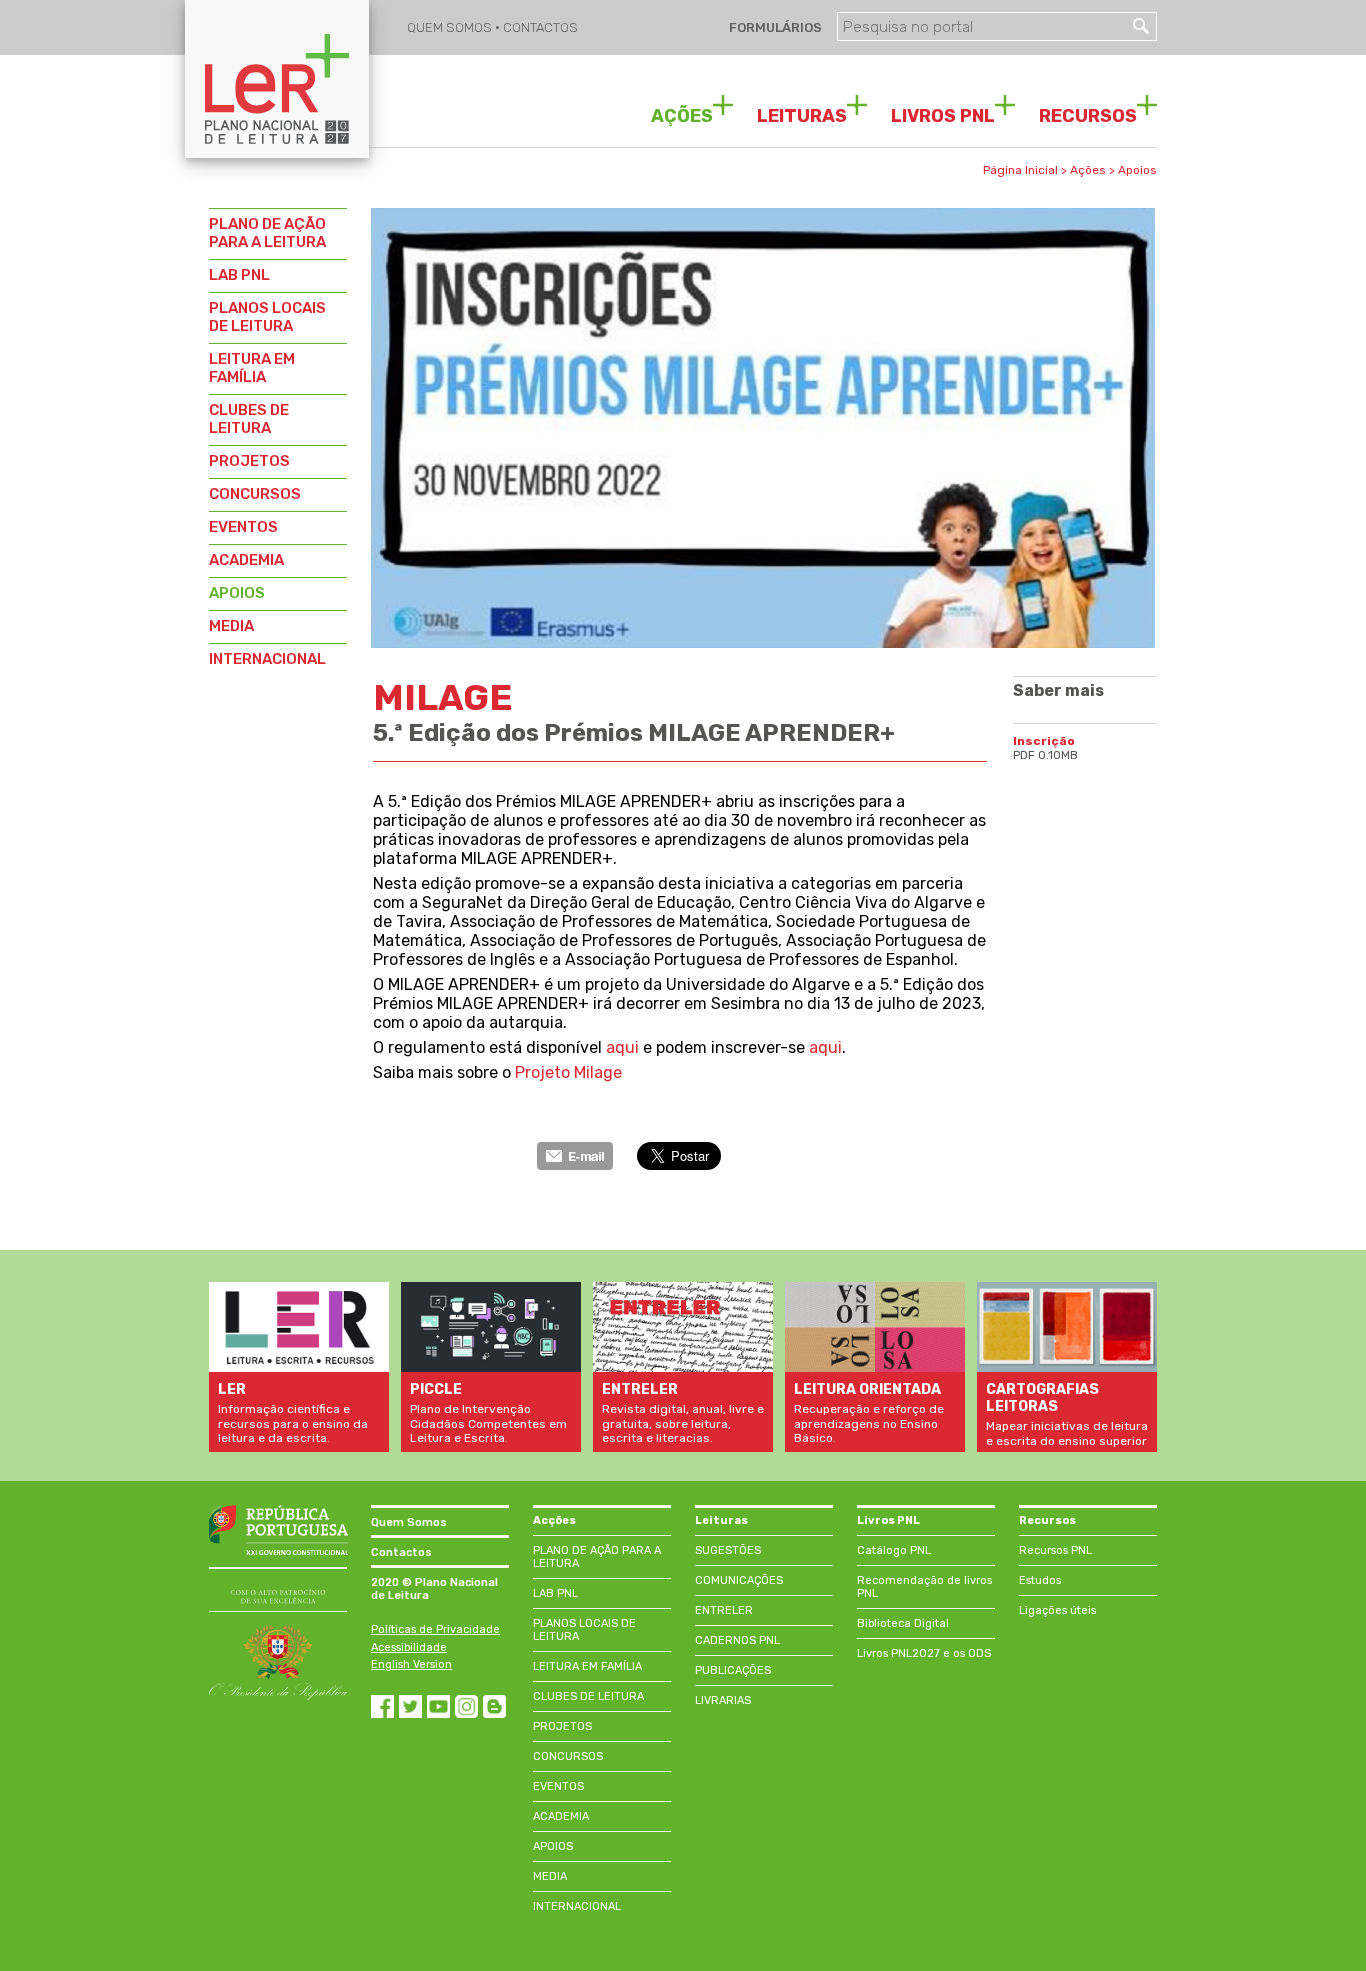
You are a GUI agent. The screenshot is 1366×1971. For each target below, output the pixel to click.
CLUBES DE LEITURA (249, 419)
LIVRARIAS (723, 1700)
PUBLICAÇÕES (733, 1670)
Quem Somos (409, 1522)
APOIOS (237, 593)
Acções (554, 1520)
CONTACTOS (540, 27)
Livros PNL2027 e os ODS (924, 1653)
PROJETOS (249, 461)
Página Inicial (1020, 170)
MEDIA (231, 626)
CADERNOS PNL (737, 1640)
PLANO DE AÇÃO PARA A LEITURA (267, 233)
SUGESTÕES (728, 1550)
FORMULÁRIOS (774, 27)
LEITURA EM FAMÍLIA (252, 368)
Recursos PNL (1055, 1550)
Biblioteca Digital (903, 1623)
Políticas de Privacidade (435, 1629)
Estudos (1040, 1580)
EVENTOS (243, 527)
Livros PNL (888, 1520)
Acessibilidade (409, 1647)
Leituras (721, 1520)
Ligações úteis (1057, 1610)
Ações (1088, 170)
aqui (622, 1047)
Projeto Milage (568, 1072)
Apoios (1137, 170)
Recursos (1047, 1520)
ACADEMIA (246, 560)
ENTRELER (724, 1610)
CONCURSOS (255, 494)
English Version (411, 1664)
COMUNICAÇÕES (739, 1580)
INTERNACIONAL (267, 659)
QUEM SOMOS (451, 27)
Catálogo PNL (894, 1550)
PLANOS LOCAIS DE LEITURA (267, 317)
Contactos (401, 1552)
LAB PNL (239, 275)
